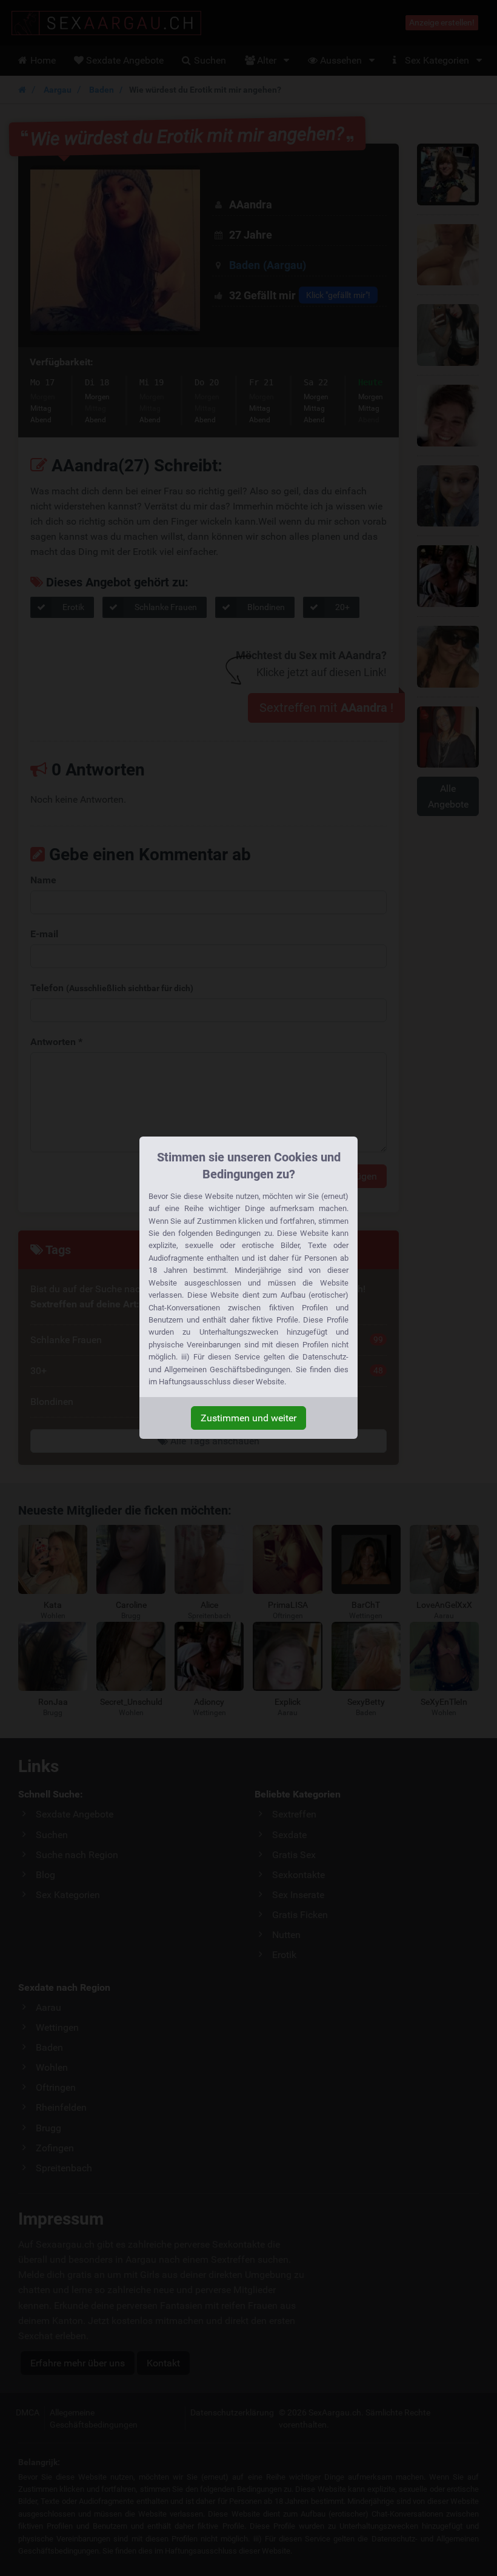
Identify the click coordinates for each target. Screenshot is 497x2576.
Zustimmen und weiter (248, 1418)
